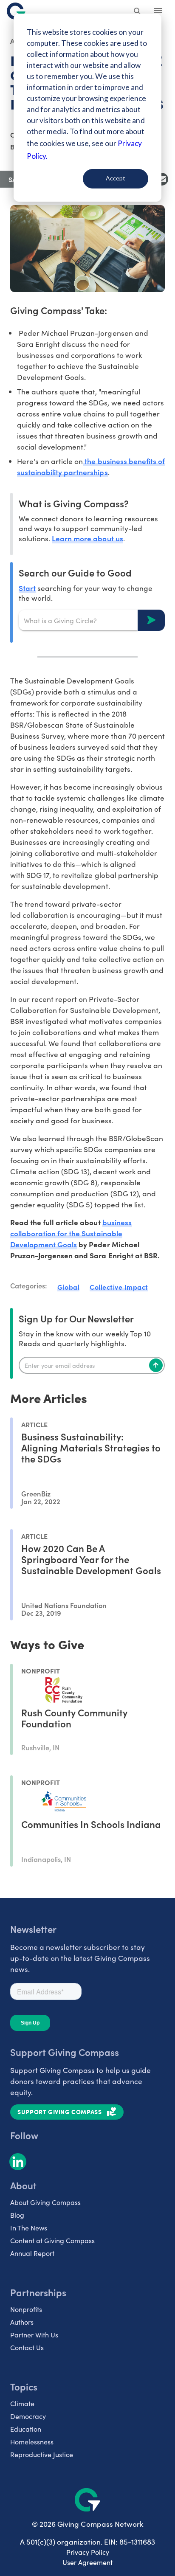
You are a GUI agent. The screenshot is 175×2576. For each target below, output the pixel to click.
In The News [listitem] (29, 2228)
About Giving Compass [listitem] (45, 2202)
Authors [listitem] (22, 2322)
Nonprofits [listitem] (26, 2309)
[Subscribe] (156, 1365)
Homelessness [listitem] (32, 2442)
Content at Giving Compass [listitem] (52, 2240)
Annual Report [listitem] (32, 2253)
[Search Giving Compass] (138, 12)
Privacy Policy (88, 2552)
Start (27, 588)
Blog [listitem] (17, 2215)
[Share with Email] (162, 179)
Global (68, 1287)
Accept (116, 178)
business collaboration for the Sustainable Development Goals (71, 1233)
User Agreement (87, 2562)
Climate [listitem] (22, 2403)
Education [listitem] (26, 2429)
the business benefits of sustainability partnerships (91, 466)
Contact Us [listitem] (27, 2347)
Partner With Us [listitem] (34, 2335)
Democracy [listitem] (28, 2416)
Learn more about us (87, 538)
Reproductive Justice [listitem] (42, 2454)
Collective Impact (119, 1287)
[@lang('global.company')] (16, 11)
